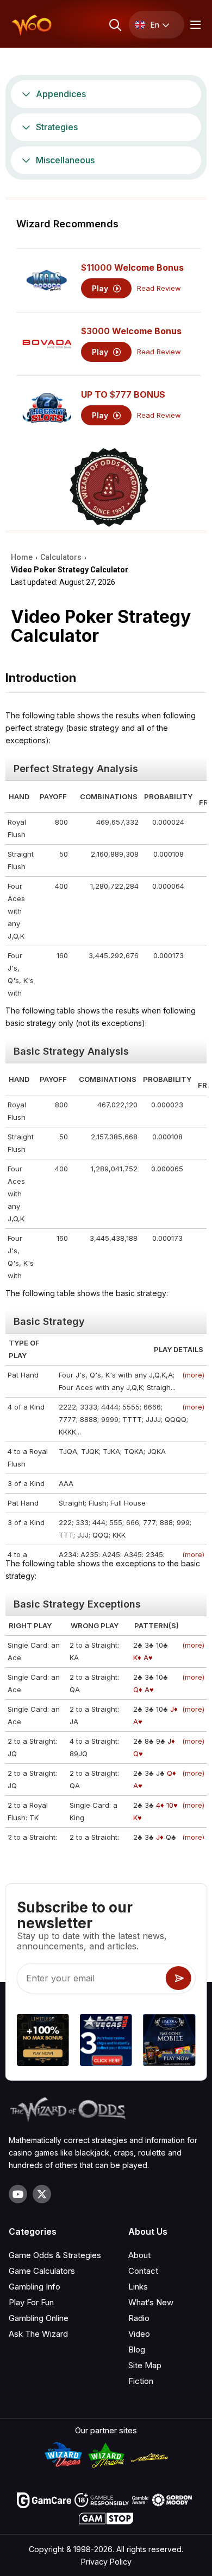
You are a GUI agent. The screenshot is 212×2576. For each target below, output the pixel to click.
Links (138, 2287)
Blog (137, 2349)
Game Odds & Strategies (55, 2255)
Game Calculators (42, 2271)
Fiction (141, 2381)
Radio (139, 2318)
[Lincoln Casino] (169, 2042)
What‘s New (151, 2302)
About (139, 2255)
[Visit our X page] (42, 2194)
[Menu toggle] (194, 25)
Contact (143, 2271)
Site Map (145, 2365)
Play (101, 288)
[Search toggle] (114, 25)
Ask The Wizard (38, 2334)
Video (139, 2334)
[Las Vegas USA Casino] (106, 2042)
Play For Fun (31, 2302)
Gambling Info (35, 2287)
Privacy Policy (106, 2562)
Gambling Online (39, 2318)
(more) (193, 1375)
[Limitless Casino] (43, 2042)
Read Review (159, 288)
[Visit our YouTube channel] (18, 2194)
